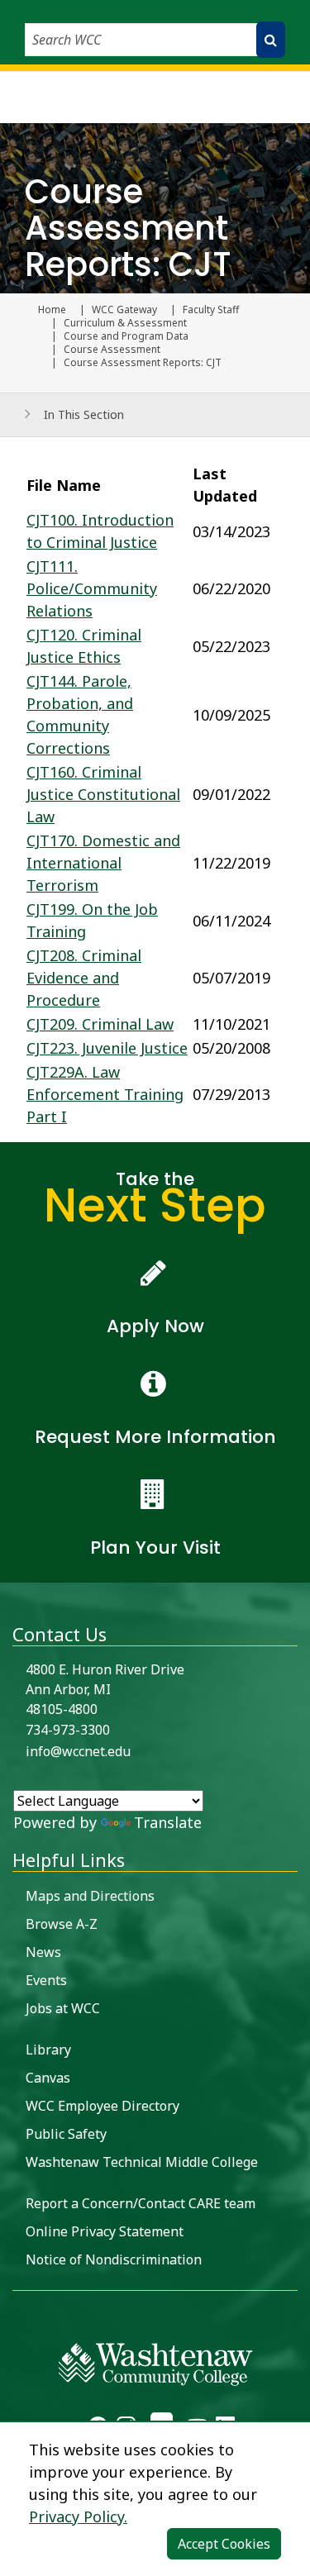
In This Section (84, 414)
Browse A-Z (62, 1924)
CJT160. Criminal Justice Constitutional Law (103, 794)
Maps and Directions (90, 1896)
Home (52, 310)
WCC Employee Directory (103, 2106)
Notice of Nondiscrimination (114, 2259)
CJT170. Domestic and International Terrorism (103, 863)
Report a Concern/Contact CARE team (141, 2203)
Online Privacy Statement (105, 2231)
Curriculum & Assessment (125, 323)
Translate (168, 1822)
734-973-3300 (68, 1730)
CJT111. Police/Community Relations (92, 588)
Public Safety (66, 2134)
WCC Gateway (124, 310)
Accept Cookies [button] (224, 2544)
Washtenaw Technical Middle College (142, 2162)
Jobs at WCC (63, 2008)
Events (46, 1980)
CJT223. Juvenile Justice (107, 1048)
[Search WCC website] (271, 40)
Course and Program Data (126, 336)
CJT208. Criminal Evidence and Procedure (84, 978)
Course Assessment (112, 350)
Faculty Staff (211, 310)
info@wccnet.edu (78, 1751)
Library (48, 2050)
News (43, 1952)
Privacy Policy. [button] (78, 2516)
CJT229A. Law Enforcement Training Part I (105, 1094)
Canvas (48, 2078)
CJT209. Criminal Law (100, 1024)
